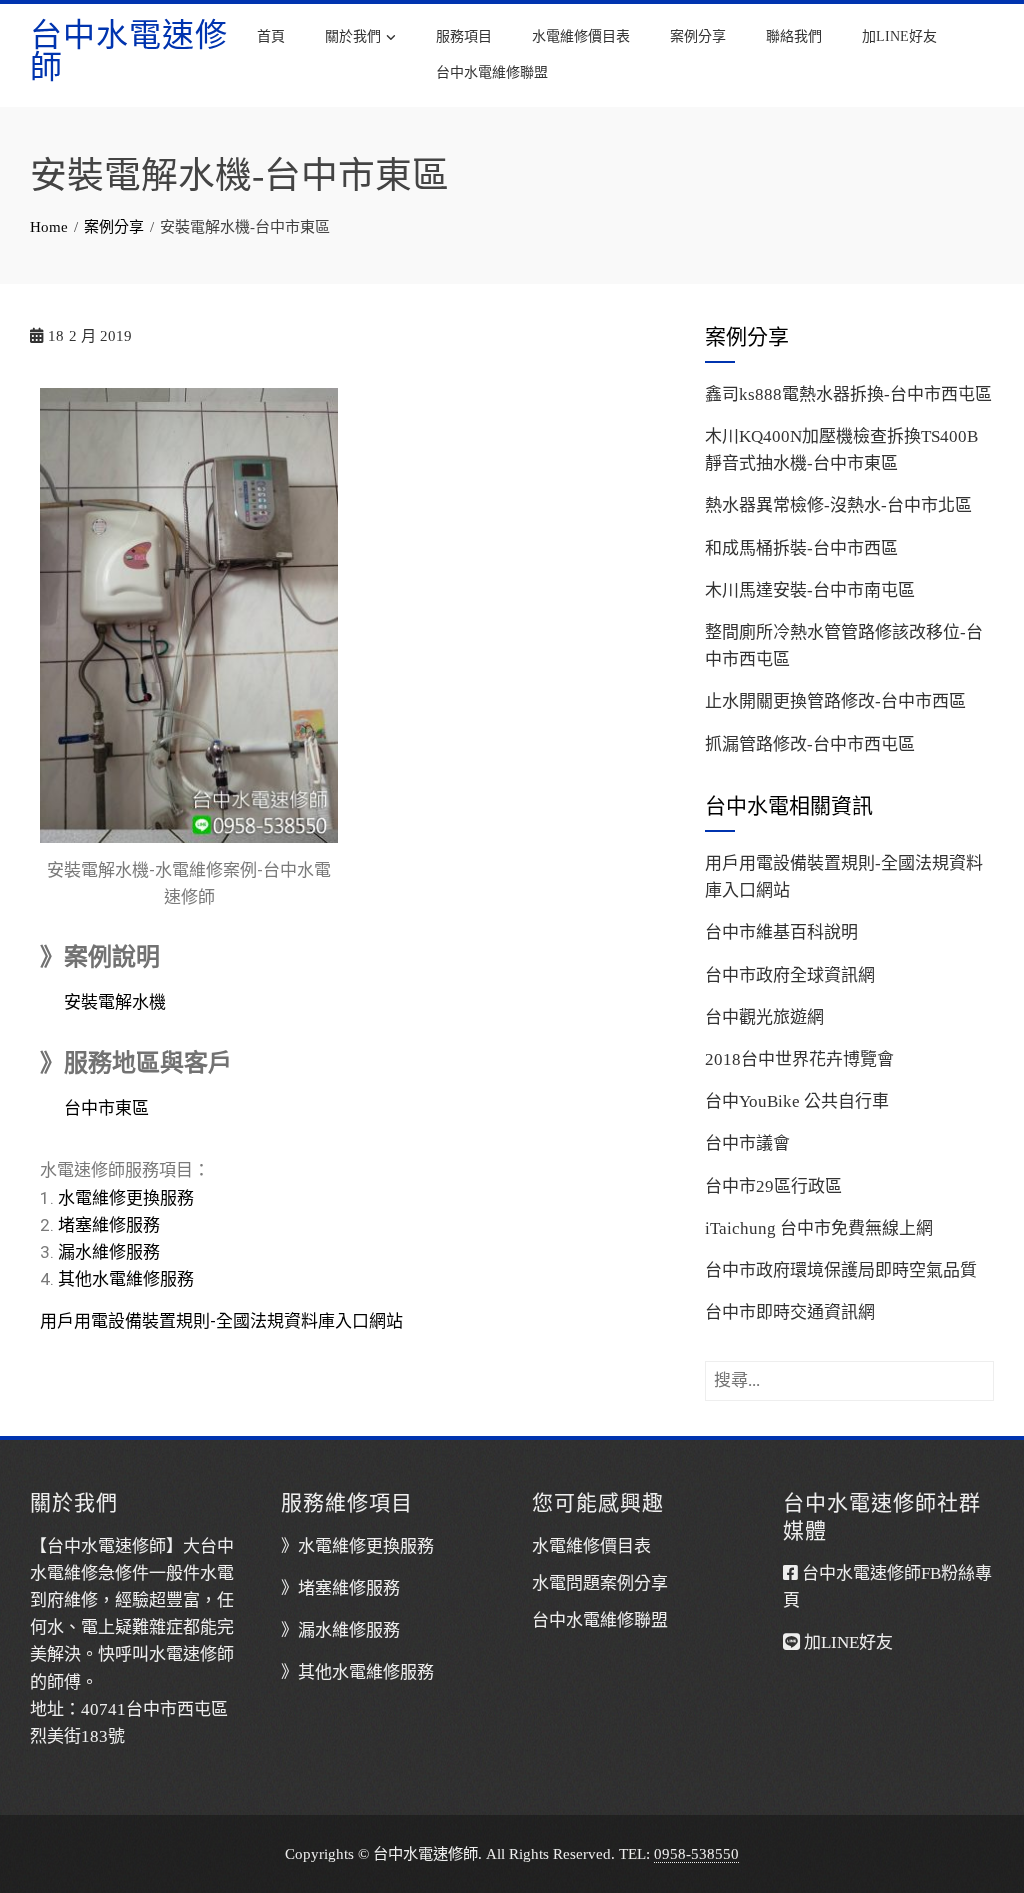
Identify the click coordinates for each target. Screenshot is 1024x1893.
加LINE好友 (899, 36)
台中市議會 (747, 1143)
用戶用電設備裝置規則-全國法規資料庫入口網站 (221, 1321)
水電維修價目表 (581, 36)
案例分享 (698, 36)
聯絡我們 (794, 36)
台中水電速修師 (129, 51)
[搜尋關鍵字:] (849, 1374)
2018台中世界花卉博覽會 (799, 1059)
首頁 (271, 36)
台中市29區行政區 (773, 1186)
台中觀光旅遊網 (764, 1017)
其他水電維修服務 (126, 1279)
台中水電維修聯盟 (492, 72)
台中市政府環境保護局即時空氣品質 (841, 1270)
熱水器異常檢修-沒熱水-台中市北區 (838, 505)
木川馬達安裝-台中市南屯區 (810, 590)
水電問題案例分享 (600, 1583)
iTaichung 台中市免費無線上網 (819, 1228)
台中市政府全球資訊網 (790, 975)
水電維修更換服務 (126, 1198)
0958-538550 (696, 1853)
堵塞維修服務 (109, 1225)
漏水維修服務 (109, 1252)
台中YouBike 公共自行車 (797, 1101)
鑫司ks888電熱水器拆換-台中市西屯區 (848, 394)
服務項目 (464, 36)
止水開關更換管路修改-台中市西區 (835, 701)
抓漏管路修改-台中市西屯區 (810, 744)
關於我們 (353, 36)
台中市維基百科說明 (781, 932)
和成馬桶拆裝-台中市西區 (801, 548)
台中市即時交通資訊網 (790, 1312)
